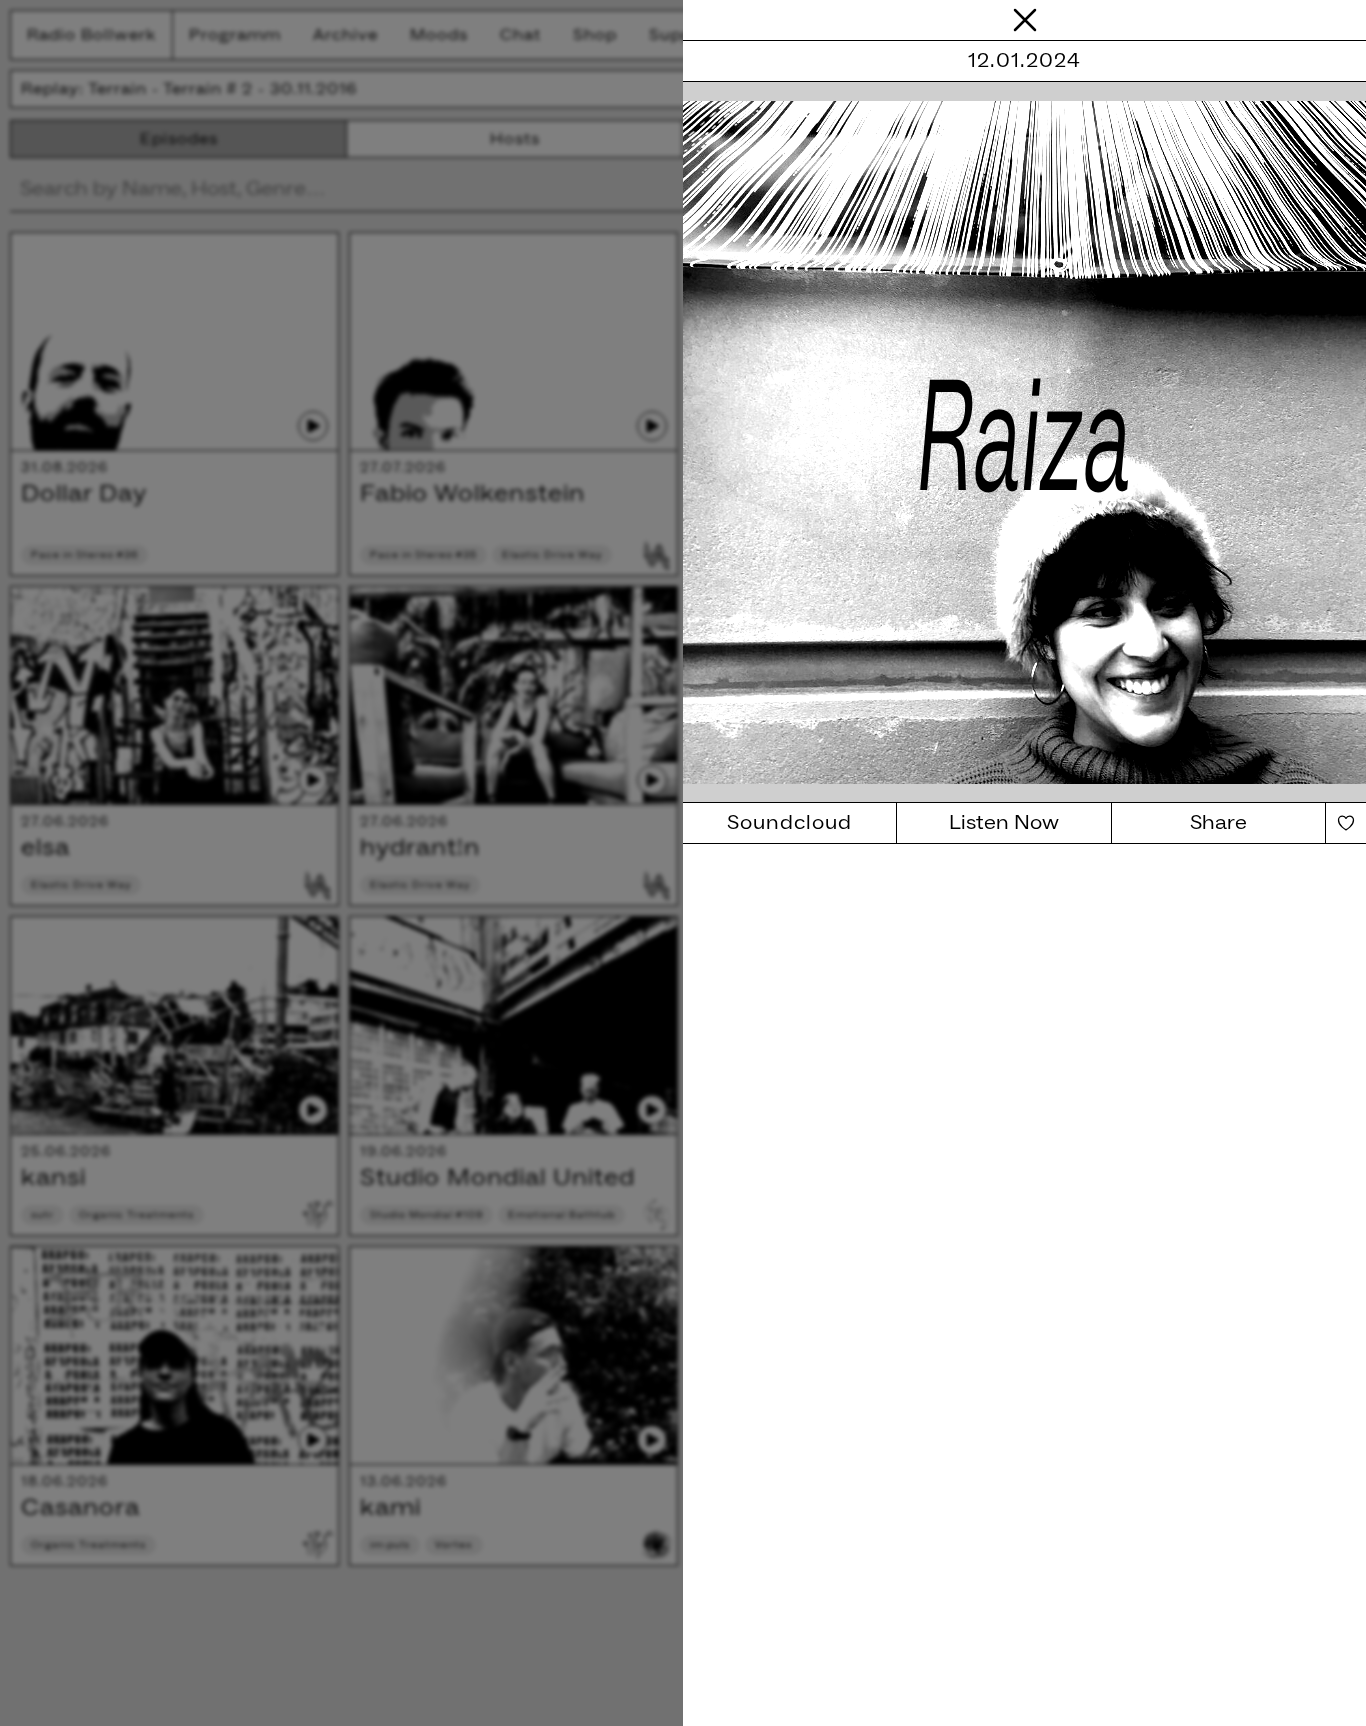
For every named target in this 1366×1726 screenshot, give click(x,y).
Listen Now (1004, 823)
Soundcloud (789, 823)
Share (1218, 823)
